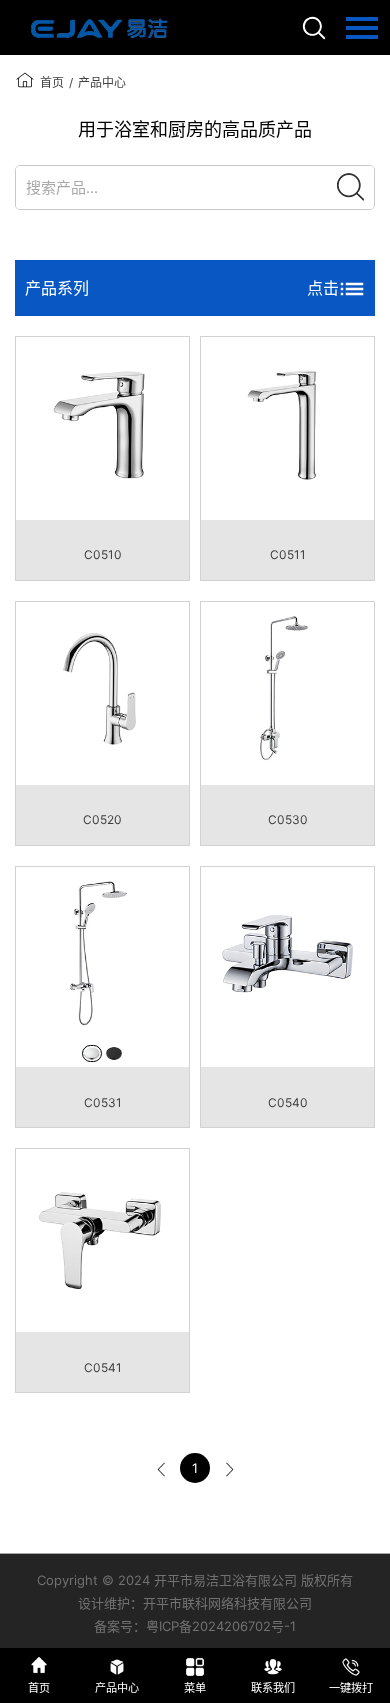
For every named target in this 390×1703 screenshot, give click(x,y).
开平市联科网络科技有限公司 (227, 1603)
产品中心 (102, 82)
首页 (52, 82)
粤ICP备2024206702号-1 (221, 1626)
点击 (323, 288)
